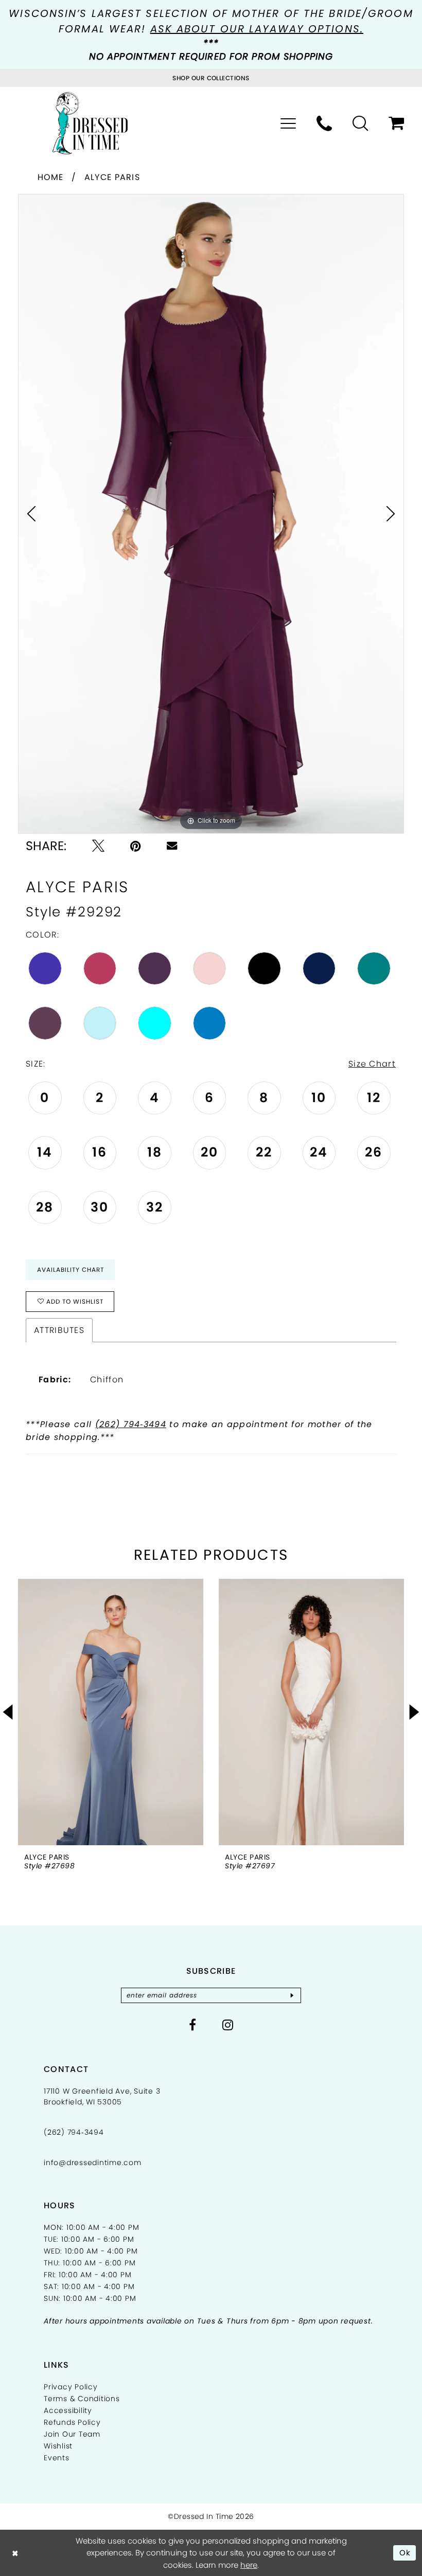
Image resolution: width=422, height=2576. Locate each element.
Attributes (59, 1330)
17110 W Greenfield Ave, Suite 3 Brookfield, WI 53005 (102, 2096)
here (249, 2565)
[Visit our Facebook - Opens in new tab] (193, 2025)
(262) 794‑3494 (131, 1424)
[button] (288, 123)
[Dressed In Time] (90, 123)
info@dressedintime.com (93, 2163)
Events (57, 2458)
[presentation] (100, 1712)
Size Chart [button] (372, 1064)
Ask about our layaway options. (257, 29)
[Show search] (360, 123)
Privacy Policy (71, 2387)
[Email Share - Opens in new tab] (172, 845)
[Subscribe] (292, 1995)
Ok (405, 2553)
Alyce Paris (112, 177)
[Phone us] (324, 123)
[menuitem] (288, 123)
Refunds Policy (72, 2422)
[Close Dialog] (15, 2553)
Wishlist (58, 2446)
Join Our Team (72, 2434)
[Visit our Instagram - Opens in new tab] (228, 2025)
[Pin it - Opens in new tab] (136, 846)
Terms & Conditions (82, 2399)
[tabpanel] (211, 514)
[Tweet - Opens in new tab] (98, 846)
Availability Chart (71, 1269)
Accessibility (68, 2410)
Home (51, 177)
